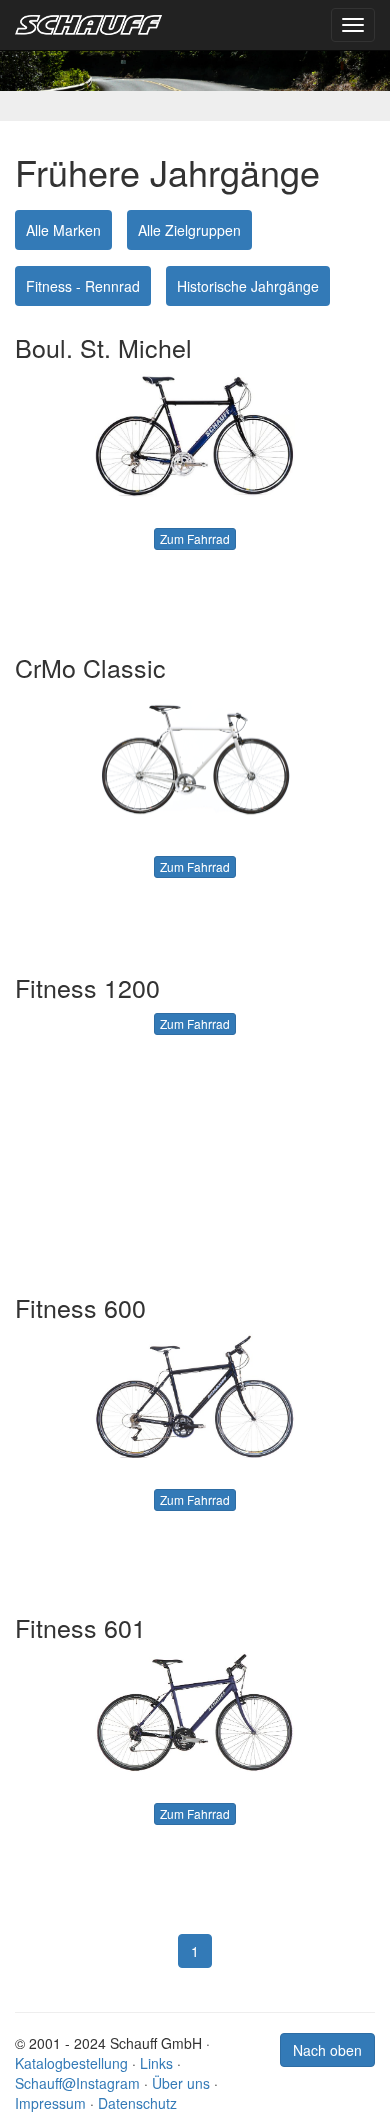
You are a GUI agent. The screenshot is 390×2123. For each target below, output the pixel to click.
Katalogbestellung (71, 2063)
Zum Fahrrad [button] (195, 538)
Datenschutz (137, 2103)
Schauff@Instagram (77, 2083)
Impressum (50, 2103)
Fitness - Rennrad (83, 286)
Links (156, 2063)
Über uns (181, 2083)
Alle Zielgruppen (189, 230)
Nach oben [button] (327, 2050)
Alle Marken (63, 230)
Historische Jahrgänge (248, 286)
